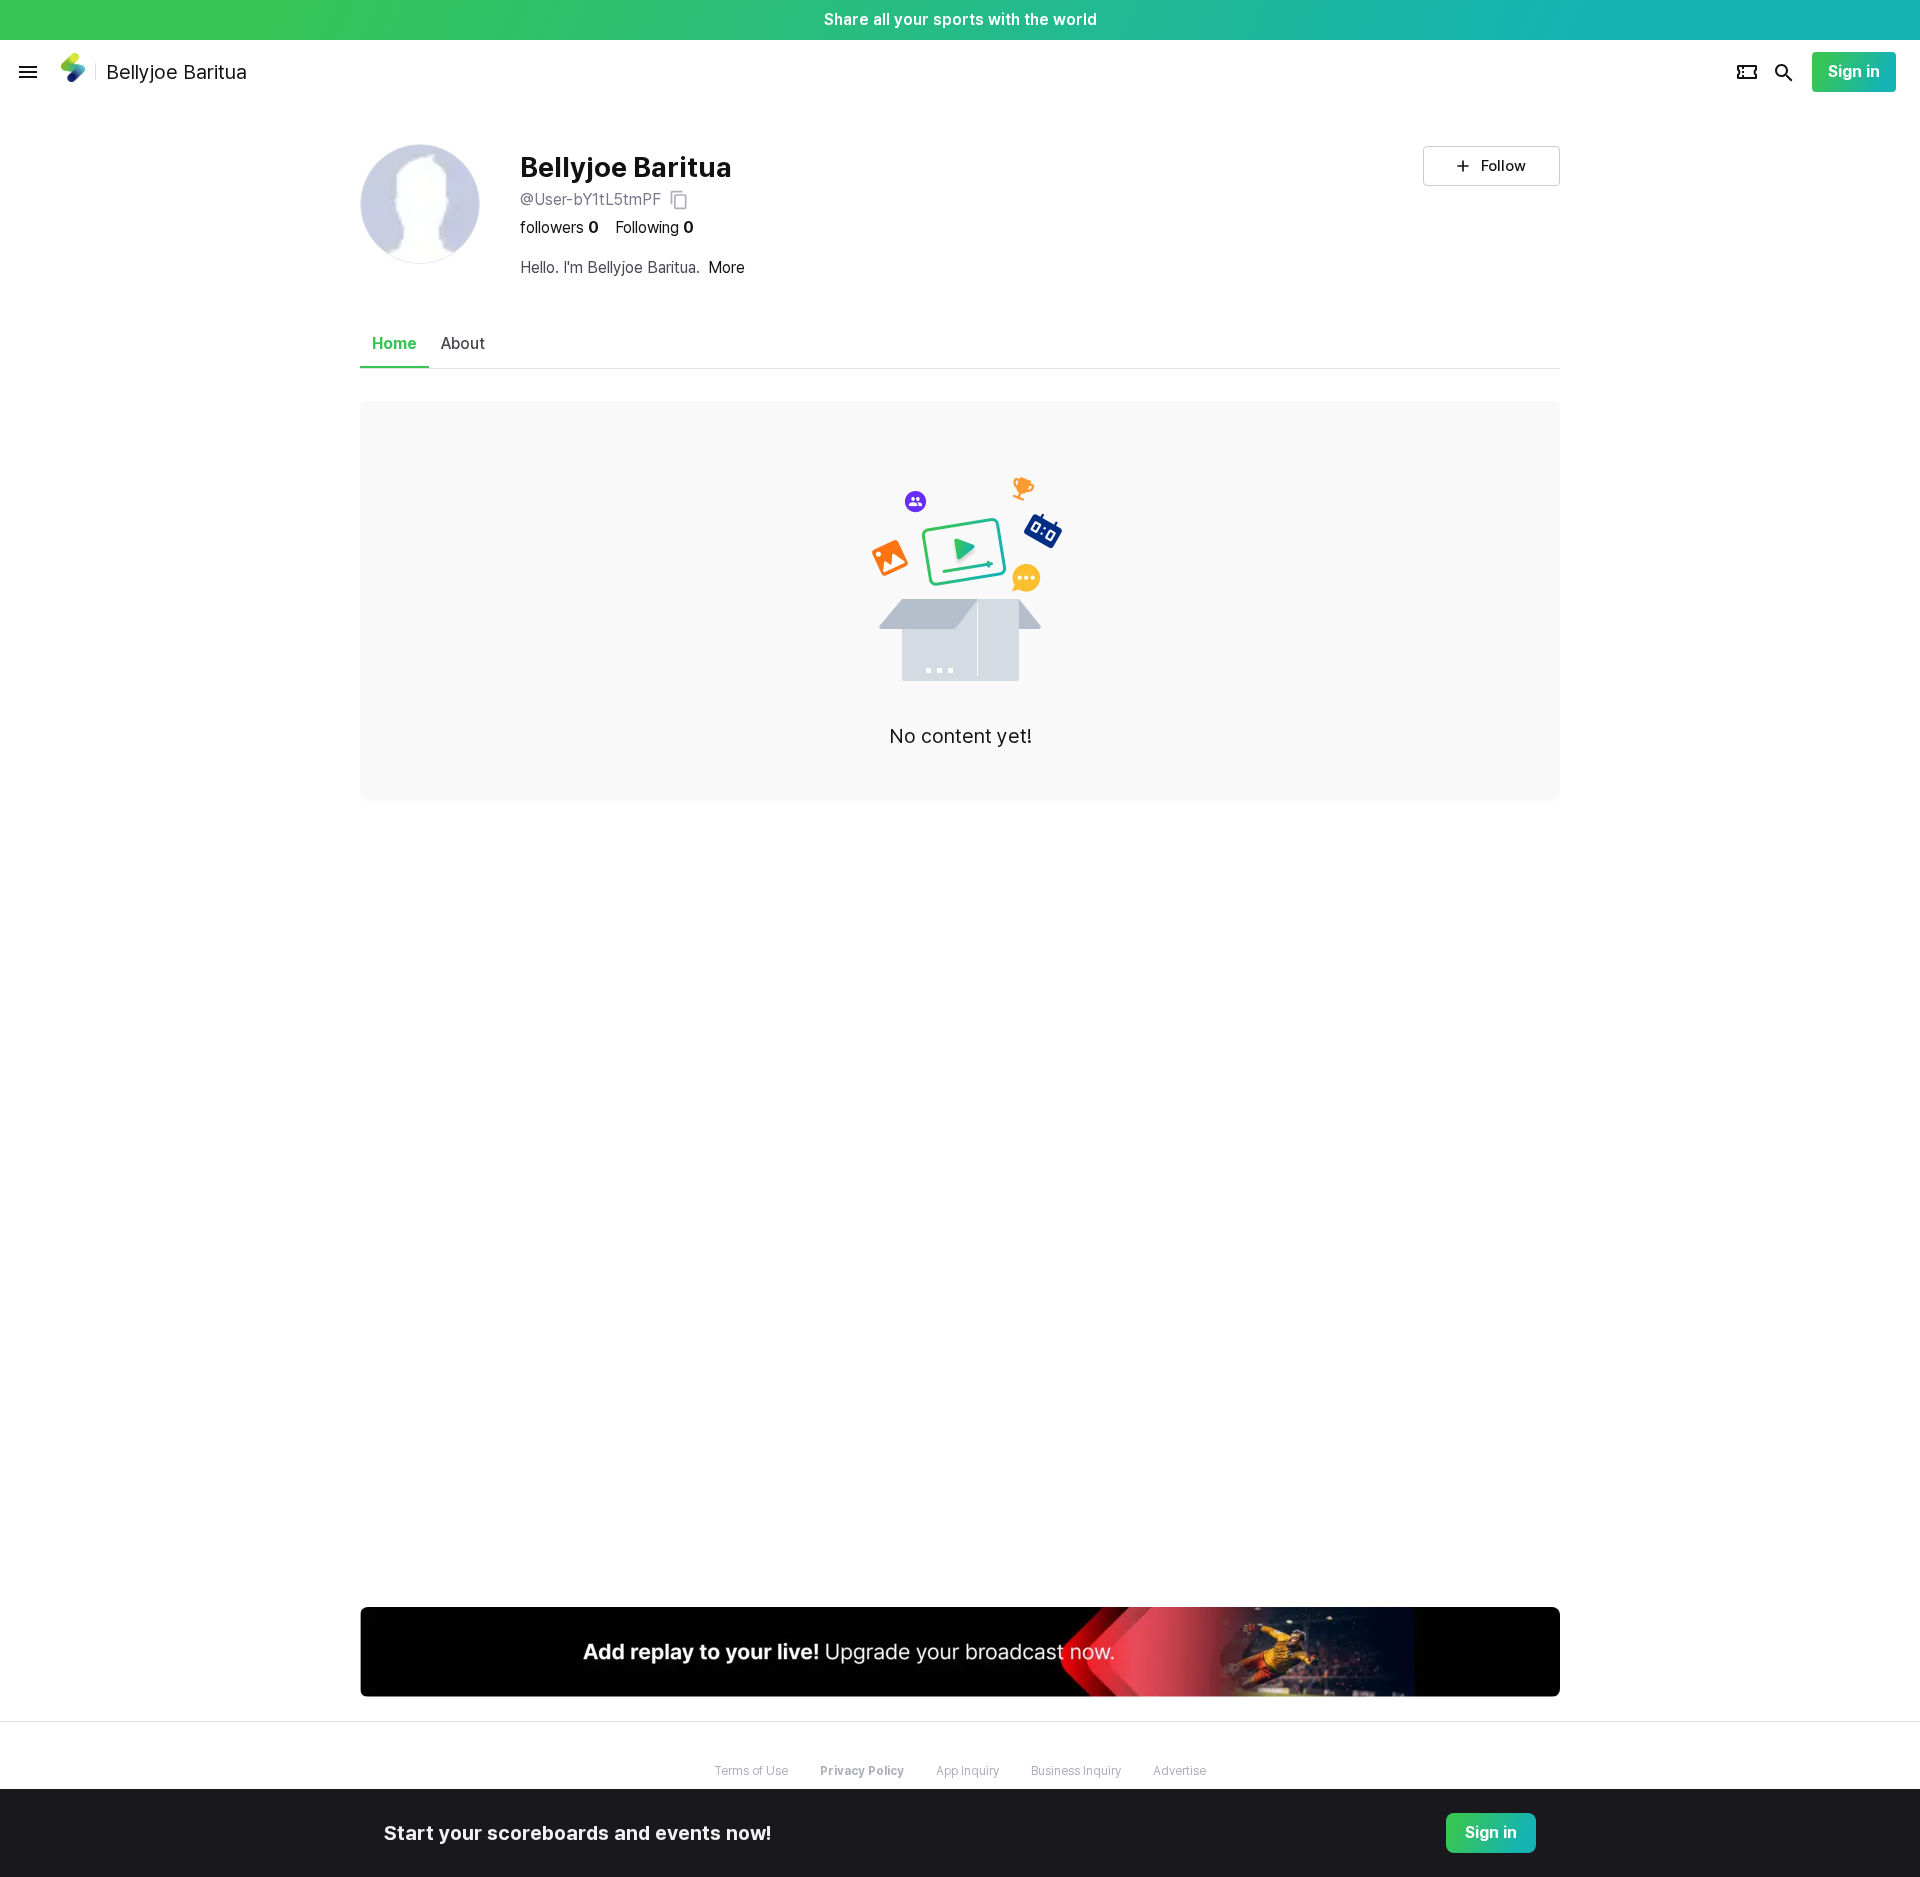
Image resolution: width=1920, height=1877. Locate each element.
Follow (1503, 166)
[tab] (394, 344)
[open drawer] (28, 72)
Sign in (1854, 71)
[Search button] (1784, 72)
